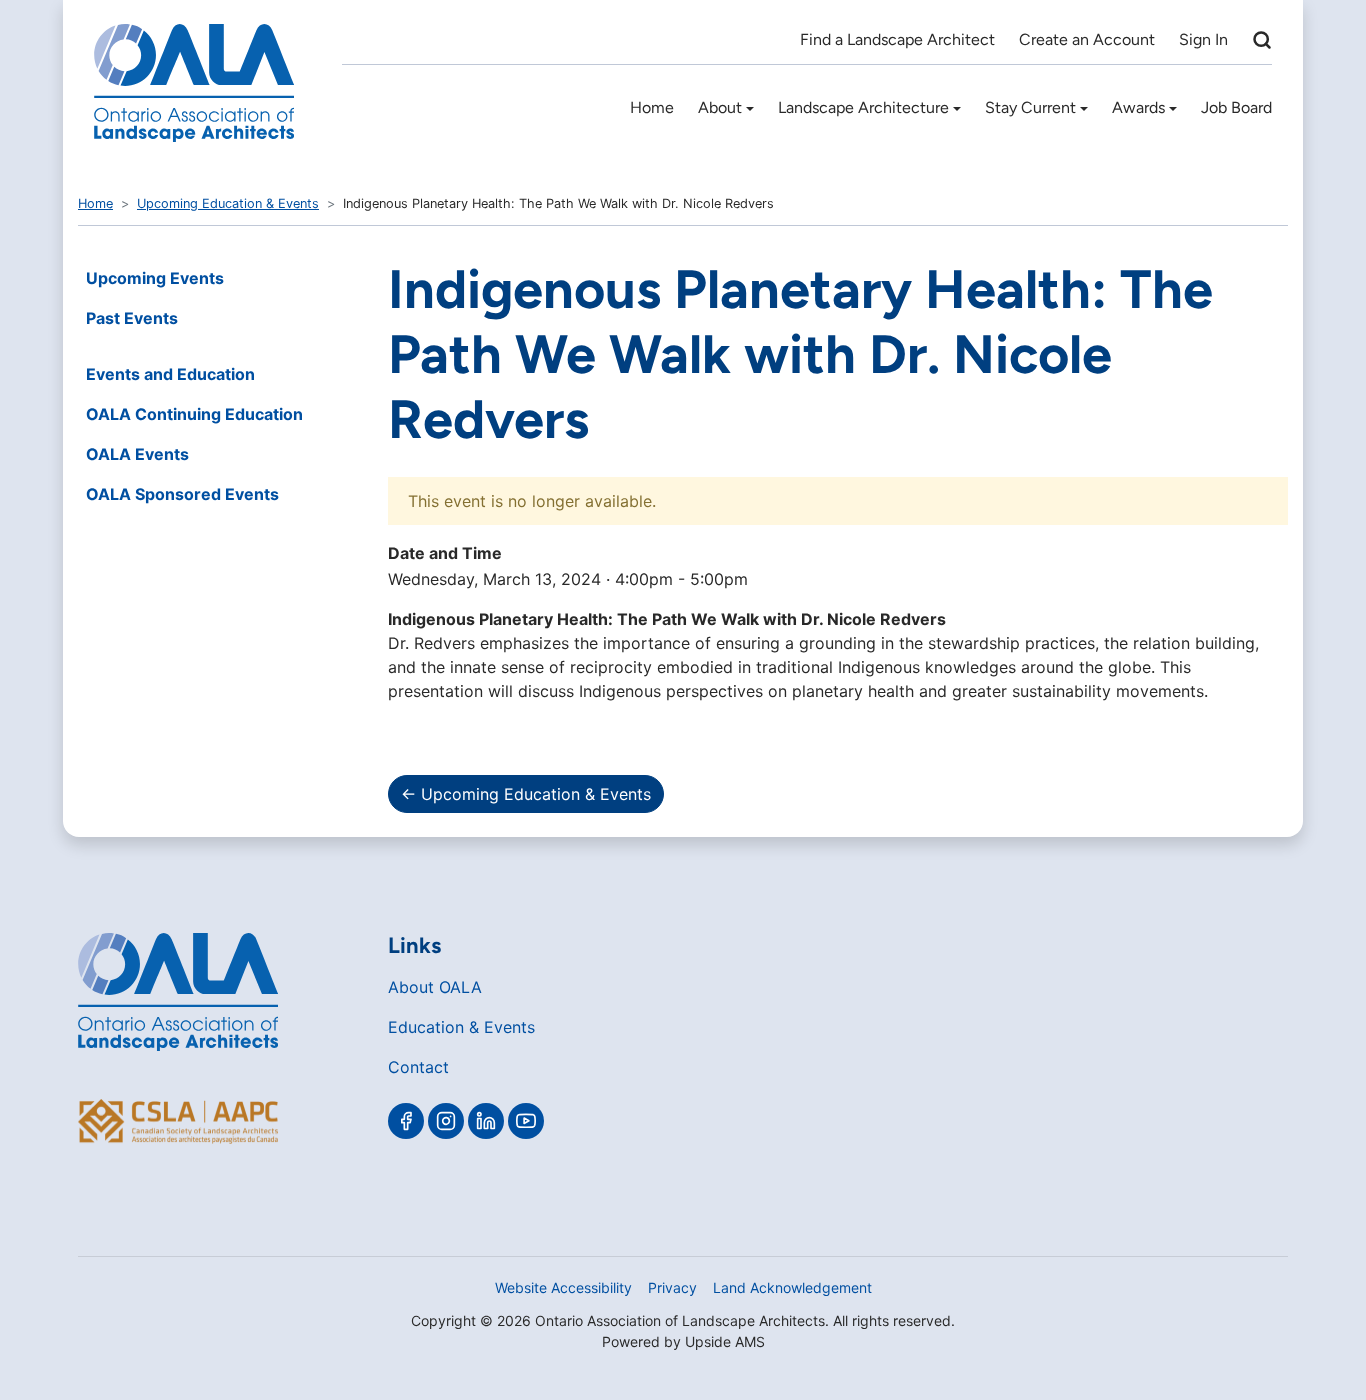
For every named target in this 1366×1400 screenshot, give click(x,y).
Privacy (672, 1287)
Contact (418, 1067)
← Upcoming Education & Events (526, 794)
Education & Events (461, 1027)
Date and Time (445, 553)
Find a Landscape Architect (897, 39)
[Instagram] (446, 1121)
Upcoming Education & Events (228, 203)
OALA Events (137, 454)
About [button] (720, 107)
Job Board (1236, 107)
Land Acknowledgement (792, 1287)
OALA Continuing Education (194, 414)
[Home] (194, 83)
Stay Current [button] (1030, 107)
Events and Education (170, 374)
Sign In (1203, 39)
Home (652, 107)
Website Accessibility (563, 1287)
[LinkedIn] (486, 1121)
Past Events (132, 318)
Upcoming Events (155, 278)
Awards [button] (1138, 107)
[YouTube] (526, 1121)
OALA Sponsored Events (182, 494)
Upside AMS (725, 1341)
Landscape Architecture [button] (863, 107)
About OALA (435, 987)
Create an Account (1087, 39)
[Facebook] (406, 1121)
